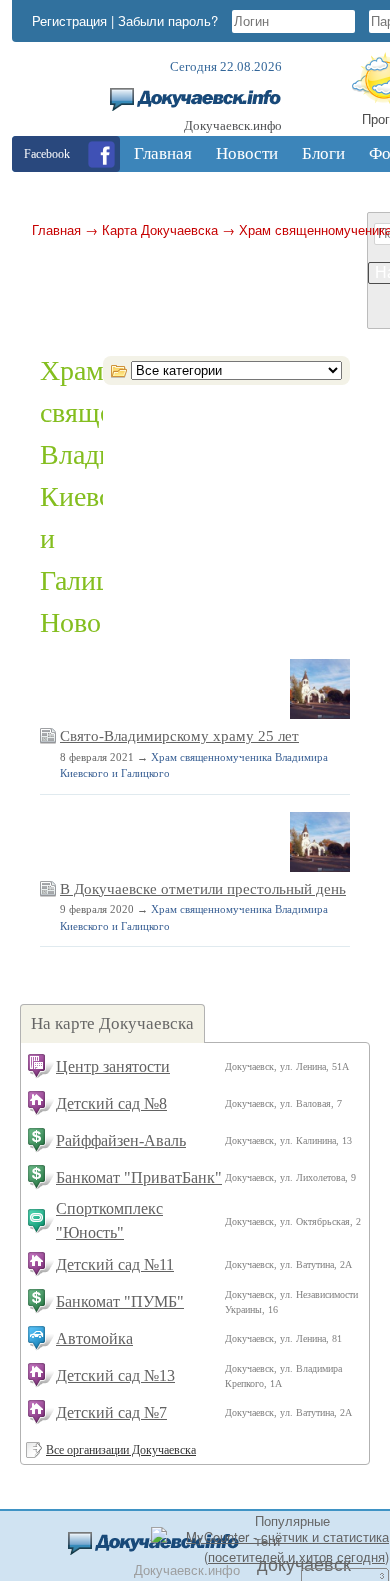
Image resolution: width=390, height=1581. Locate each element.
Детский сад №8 (111, 1103)
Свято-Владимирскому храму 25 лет (179, 736)
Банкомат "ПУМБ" (120, 1301)
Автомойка (94, 1338)
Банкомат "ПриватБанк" (139, 1177)
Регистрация (69, 20)
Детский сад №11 (115, 1264)
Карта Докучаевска (160, 229)
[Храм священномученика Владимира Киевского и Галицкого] (320, 715)
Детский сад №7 (111, 1412)
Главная (56, 229)
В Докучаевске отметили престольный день (203, 889)
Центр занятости (113, 1066)
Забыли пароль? (168, 20)
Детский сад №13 (115, 1375)
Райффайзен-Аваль (121, 1140)
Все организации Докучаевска (121, 1450)
